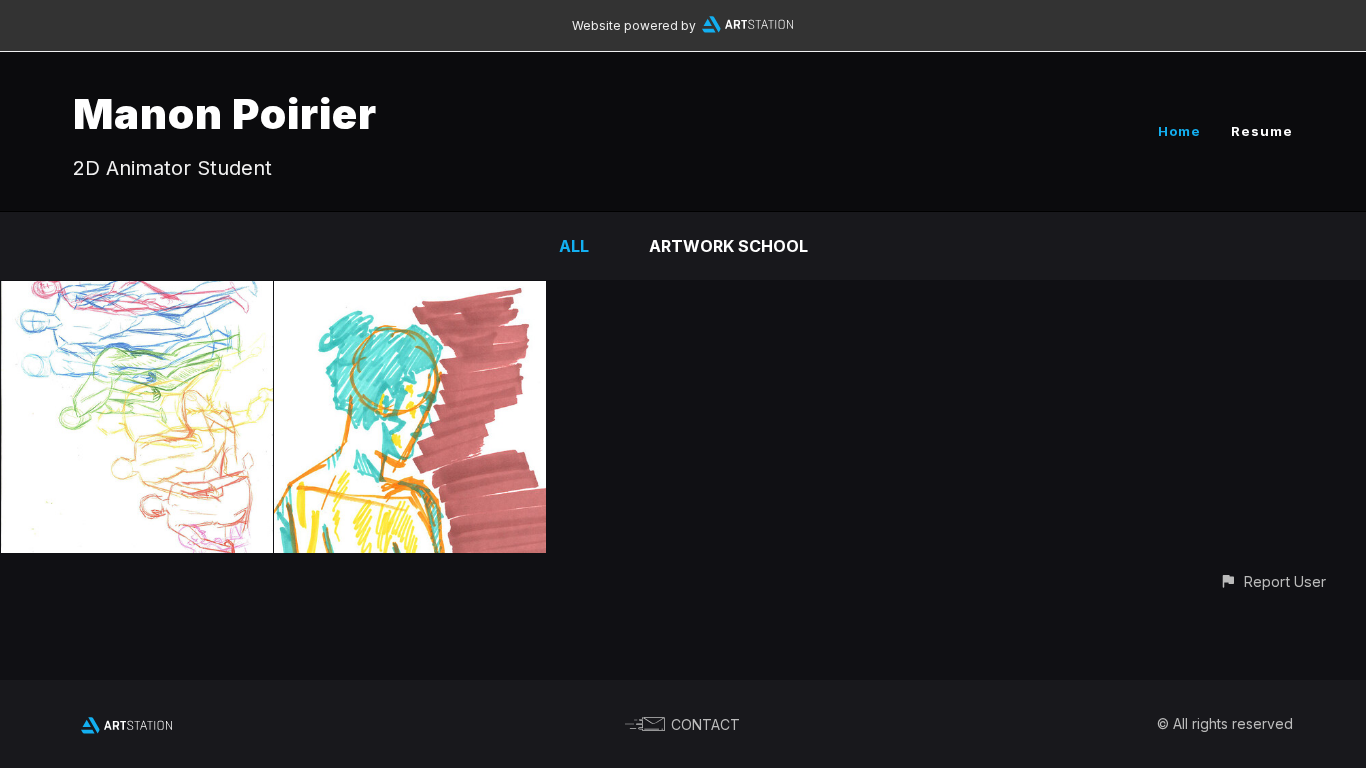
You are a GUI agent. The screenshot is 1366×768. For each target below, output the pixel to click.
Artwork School (728, 246)
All (574, 246)
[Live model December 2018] (137, 295)
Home (1179, 131)
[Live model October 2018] (410, 295)
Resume (1262, 131)
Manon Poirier (225, 113)
